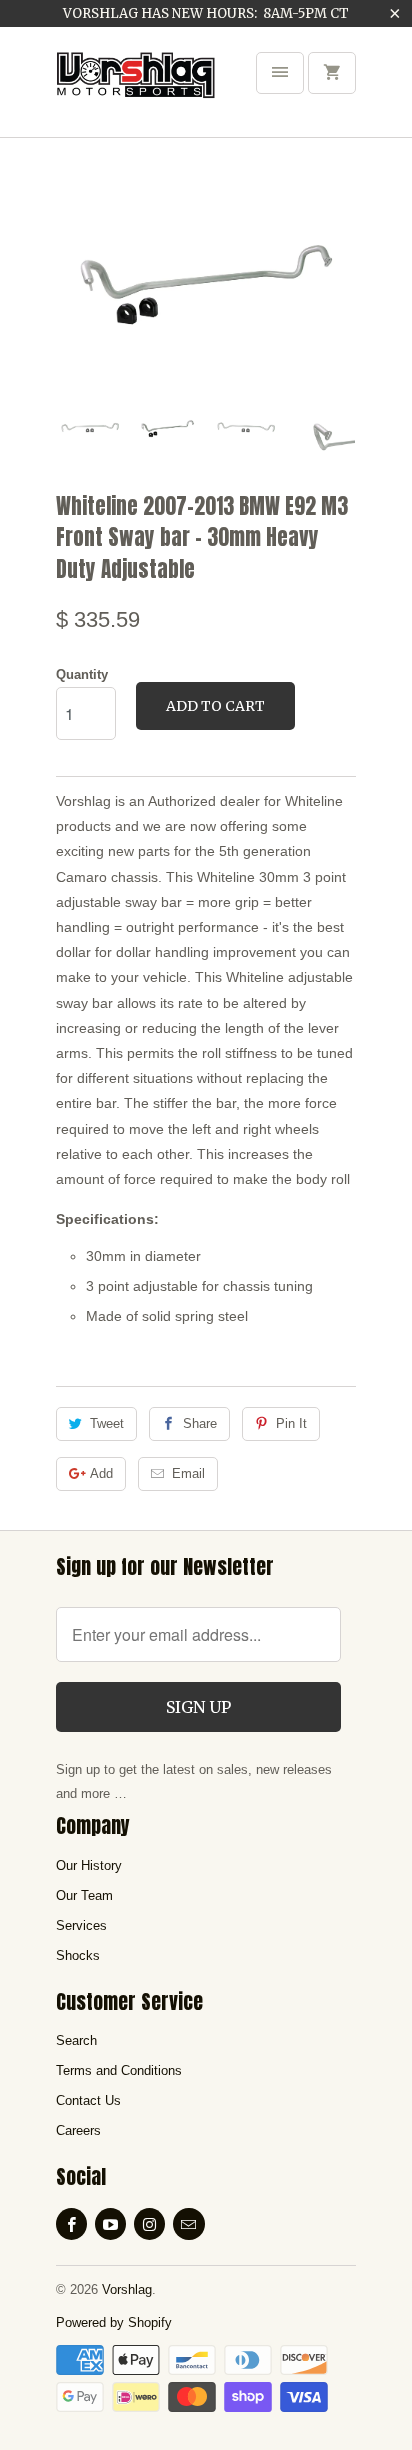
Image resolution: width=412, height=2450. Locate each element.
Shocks (78, 1955)
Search (76, 2040)
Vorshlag (127, 2289)
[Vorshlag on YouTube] (110, 2224)
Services (81, 1925)
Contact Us (88, 2100)
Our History (89, 1865)
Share (200, 1423)
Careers (78, 2130)
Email (188, 1473)
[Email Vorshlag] (188, 2224)
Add (101, 1473)
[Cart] (332, 73)
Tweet (107, 1423)
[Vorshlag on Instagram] (149, 2224)
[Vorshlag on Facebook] (71, 2224)
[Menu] (280, 73)
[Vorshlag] (136, 89)
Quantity (82, 674)
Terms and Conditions (119, 2070)
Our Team (84, 1895)
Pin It (291, 1423)
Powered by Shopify (114, 2322)
